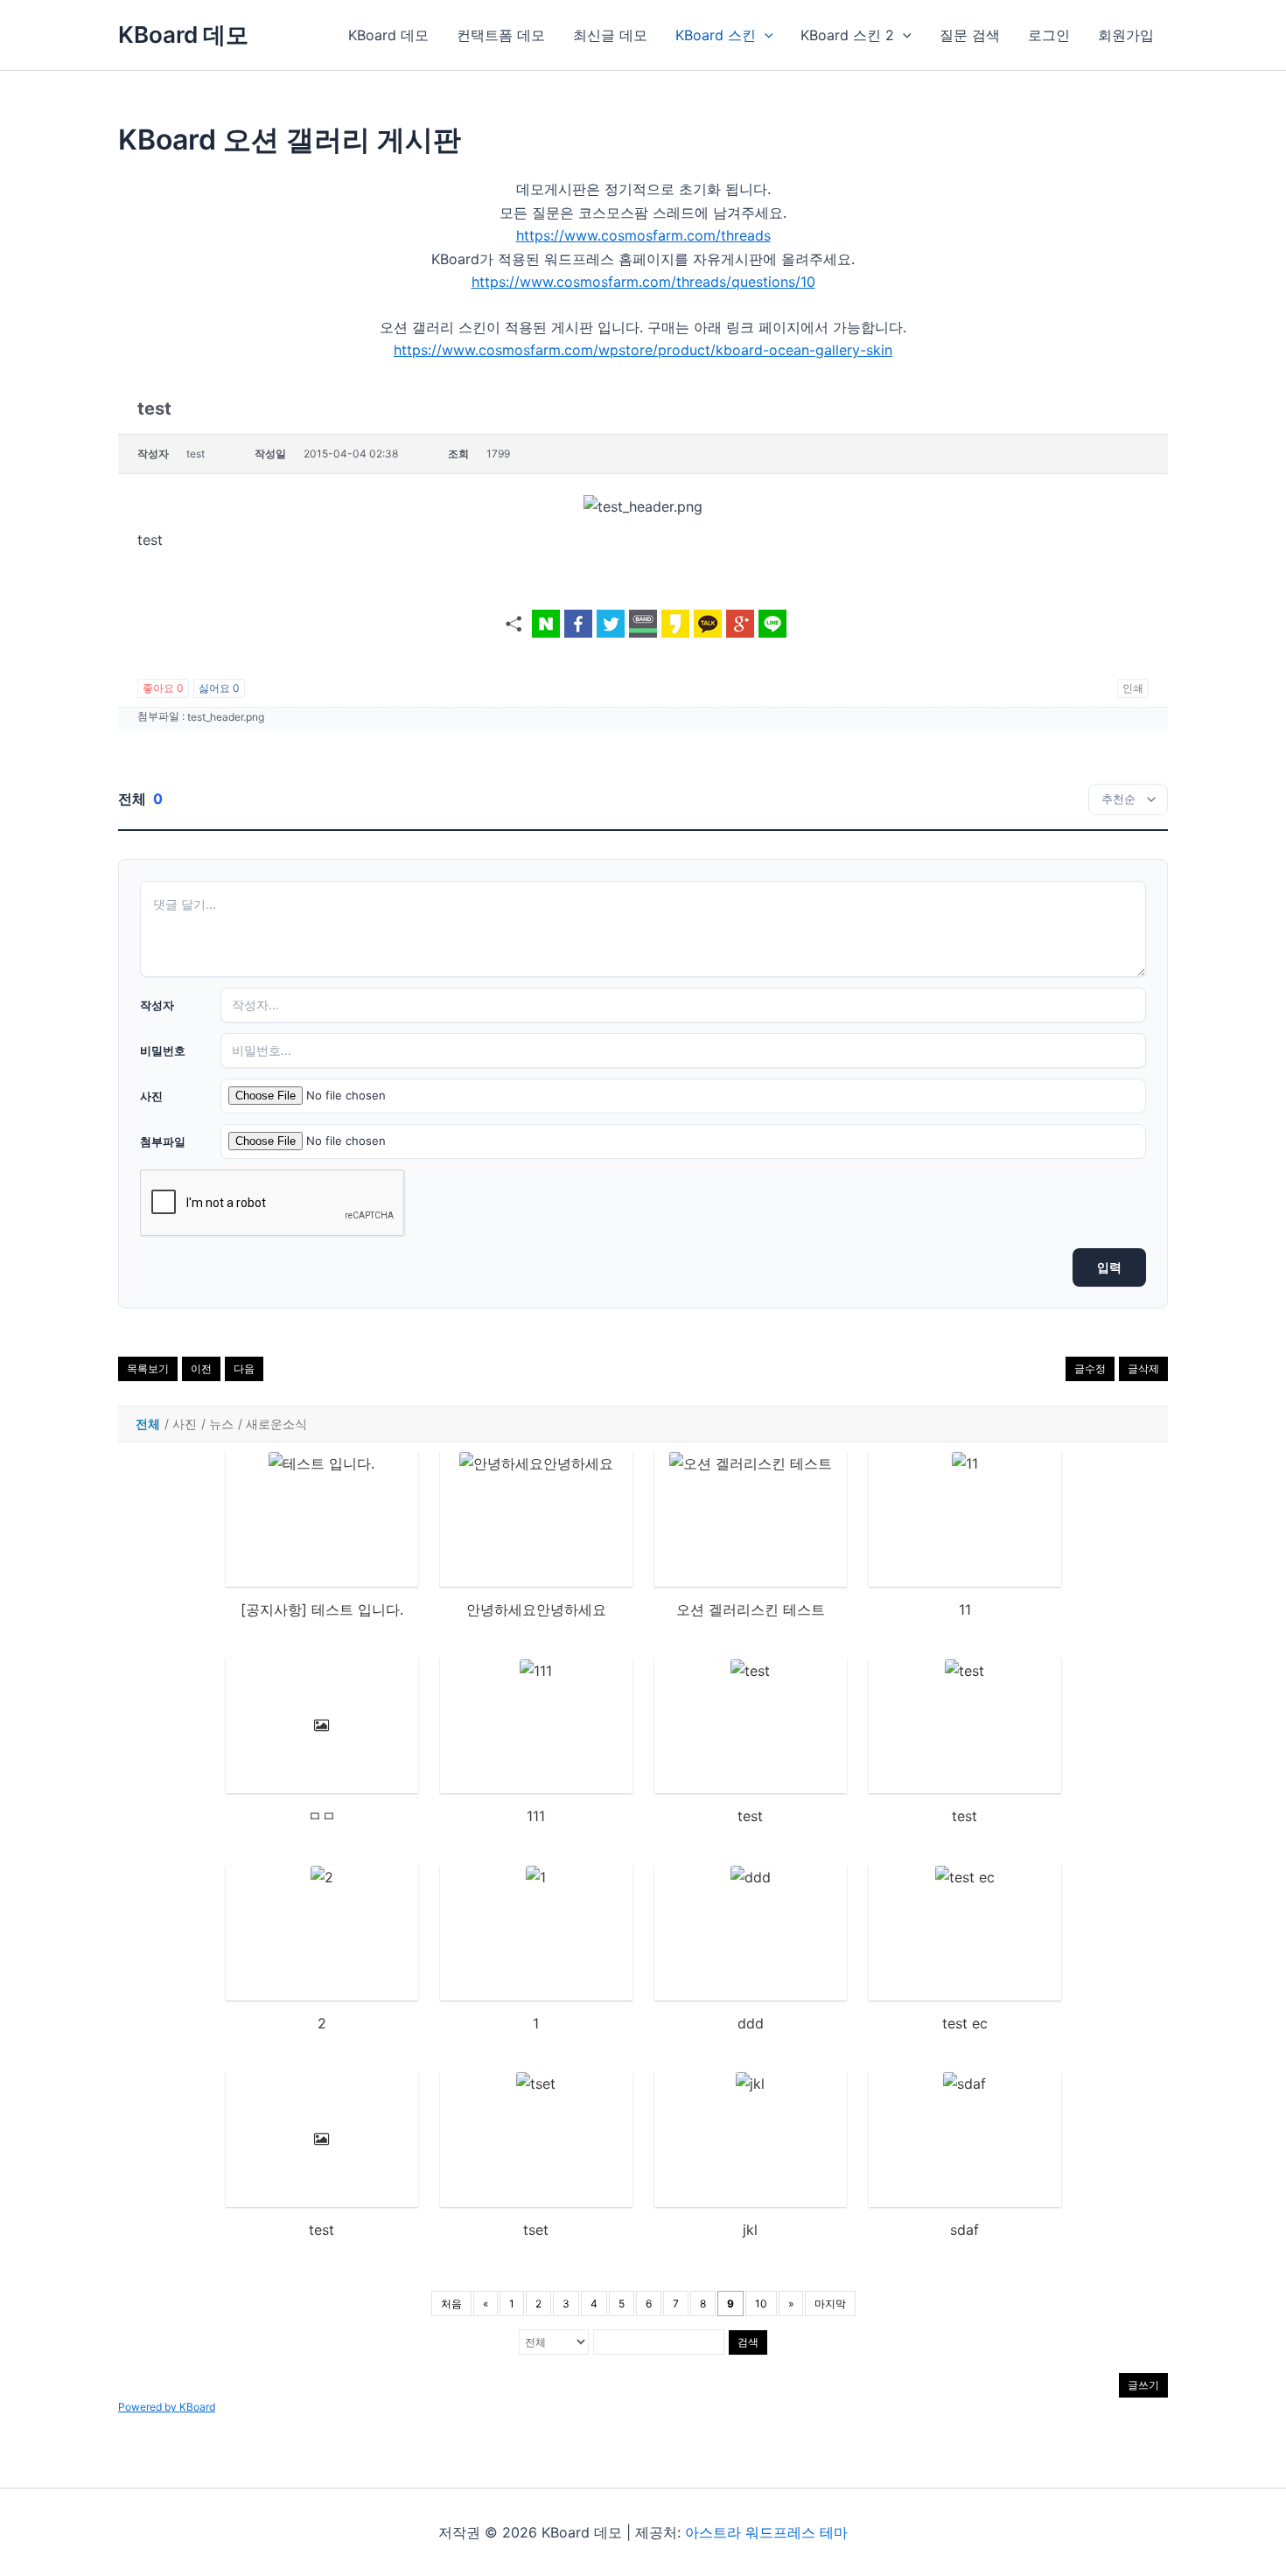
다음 (244, 1368)
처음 (451, 2304)
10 (761, 2304)
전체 (148, 1424)
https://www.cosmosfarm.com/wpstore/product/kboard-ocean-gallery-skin (643, 350)
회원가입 (1126, 35)
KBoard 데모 (183, 35)
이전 (201, 1368)
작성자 (157, 1005)
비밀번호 (163, 1051)
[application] (765, 35)
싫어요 (219, 688)
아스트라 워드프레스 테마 (766, 2532)
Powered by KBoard (167, 2407)
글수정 (1090, 1368)
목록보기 (148, 1368)
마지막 (830, 2304)
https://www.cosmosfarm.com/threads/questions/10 (643, 282)
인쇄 (1133, 688)
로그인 (1049, 35)
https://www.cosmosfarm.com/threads (643, 235)
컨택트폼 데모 (501, 35)
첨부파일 (163, 1141)
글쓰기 (1143, 2385)
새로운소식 (276, 1424)
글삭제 (1143, 1368)
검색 (748, 2342)
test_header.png (226, 717)
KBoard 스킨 (716, 35)
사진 (151, 1096)
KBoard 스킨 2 (847, 35)
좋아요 (163, 688)
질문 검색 (970, 35)
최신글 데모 (610, 35)
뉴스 (221, 1424)
